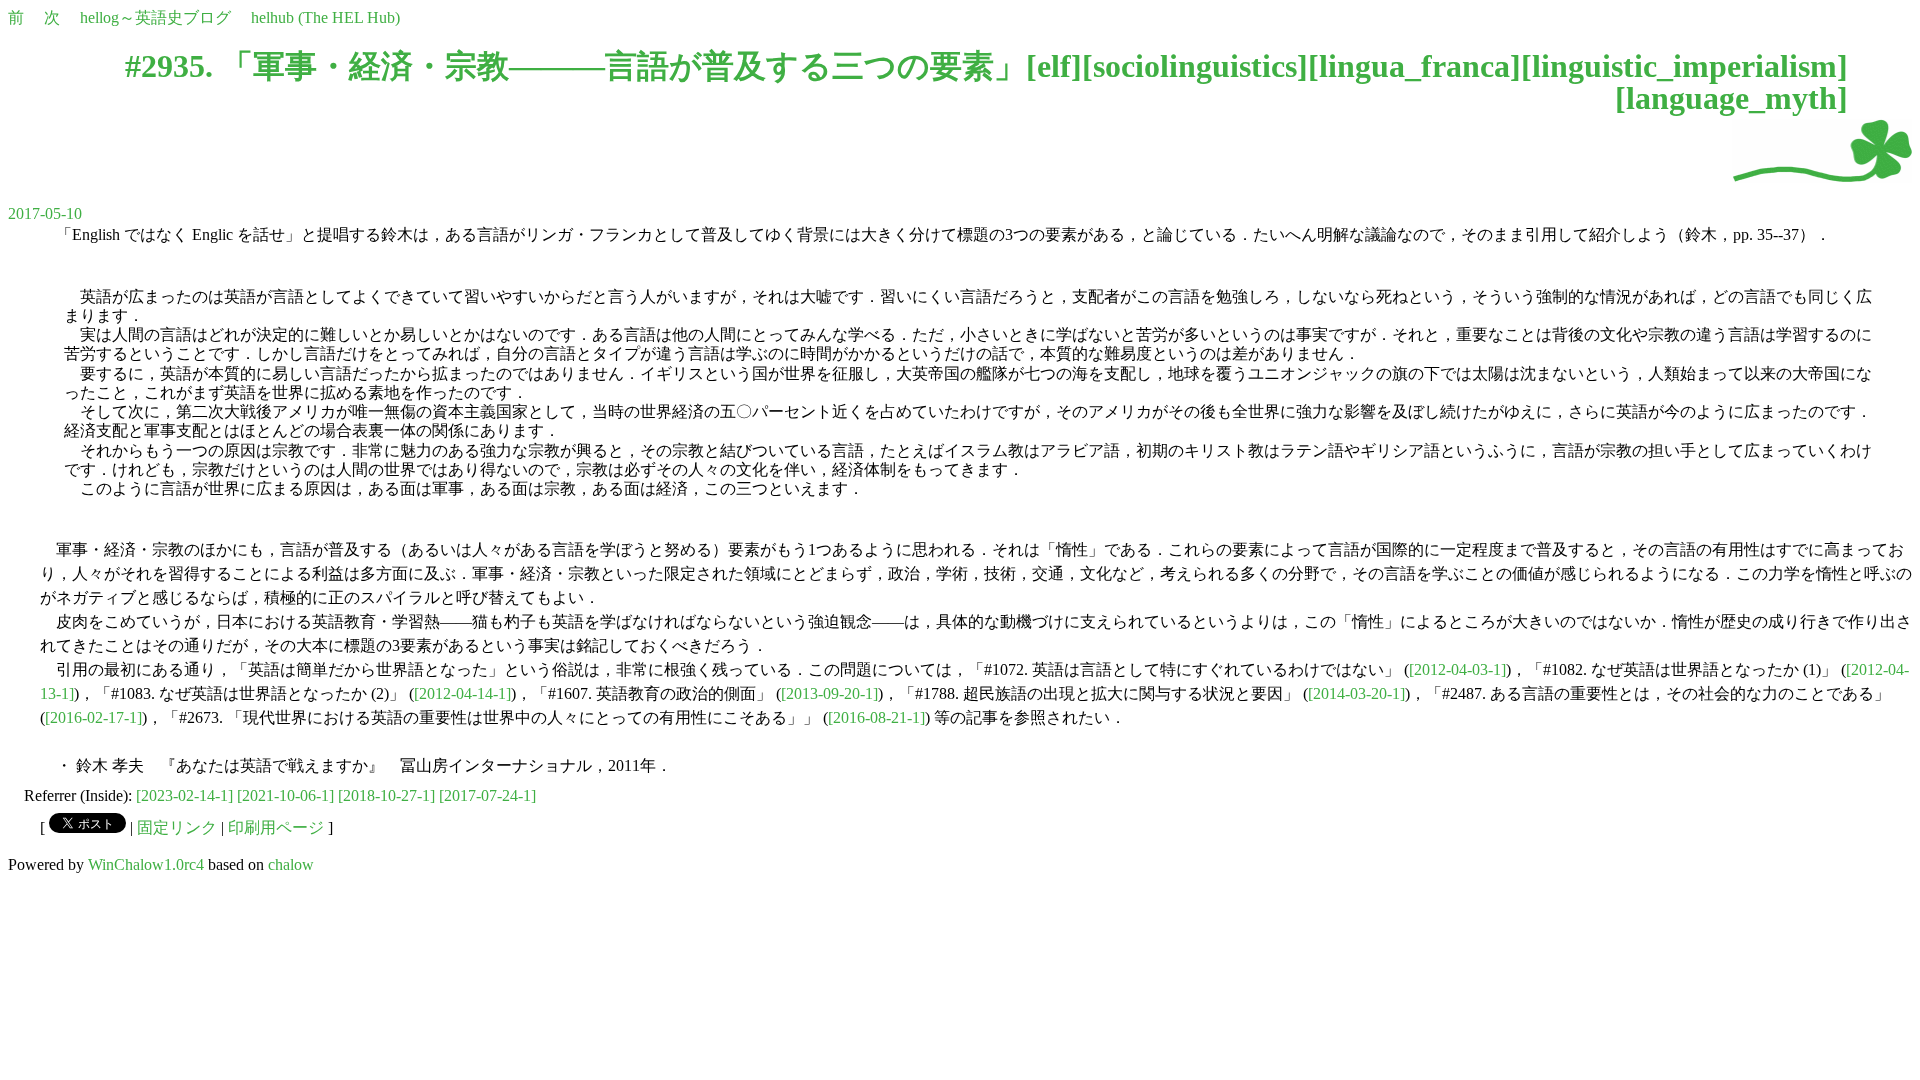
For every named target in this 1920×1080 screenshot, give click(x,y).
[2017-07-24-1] (487, 795)
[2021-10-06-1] (285, 795)
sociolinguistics (1195, 66)
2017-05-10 (45, 213)
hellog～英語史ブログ (155, 17)
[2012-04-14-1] (462, 693)
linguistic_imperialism (1684, 66)
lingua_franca (1414, 66)
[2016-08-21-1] (876, 717)
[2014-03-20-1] (1356, 693)
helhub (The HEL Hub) (325, 17)
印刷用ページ (276, 827)
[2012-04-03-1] (1457, 669)
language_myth (1731, 98)
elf (1054, 66)
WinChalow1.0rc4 (146, 864)
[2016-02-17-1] (93, 717)
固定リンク (177, 827)
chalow (291, 864)
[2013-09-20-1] (829, 693)
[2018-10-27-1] (386, 795)
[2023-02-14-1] (184, 795)
